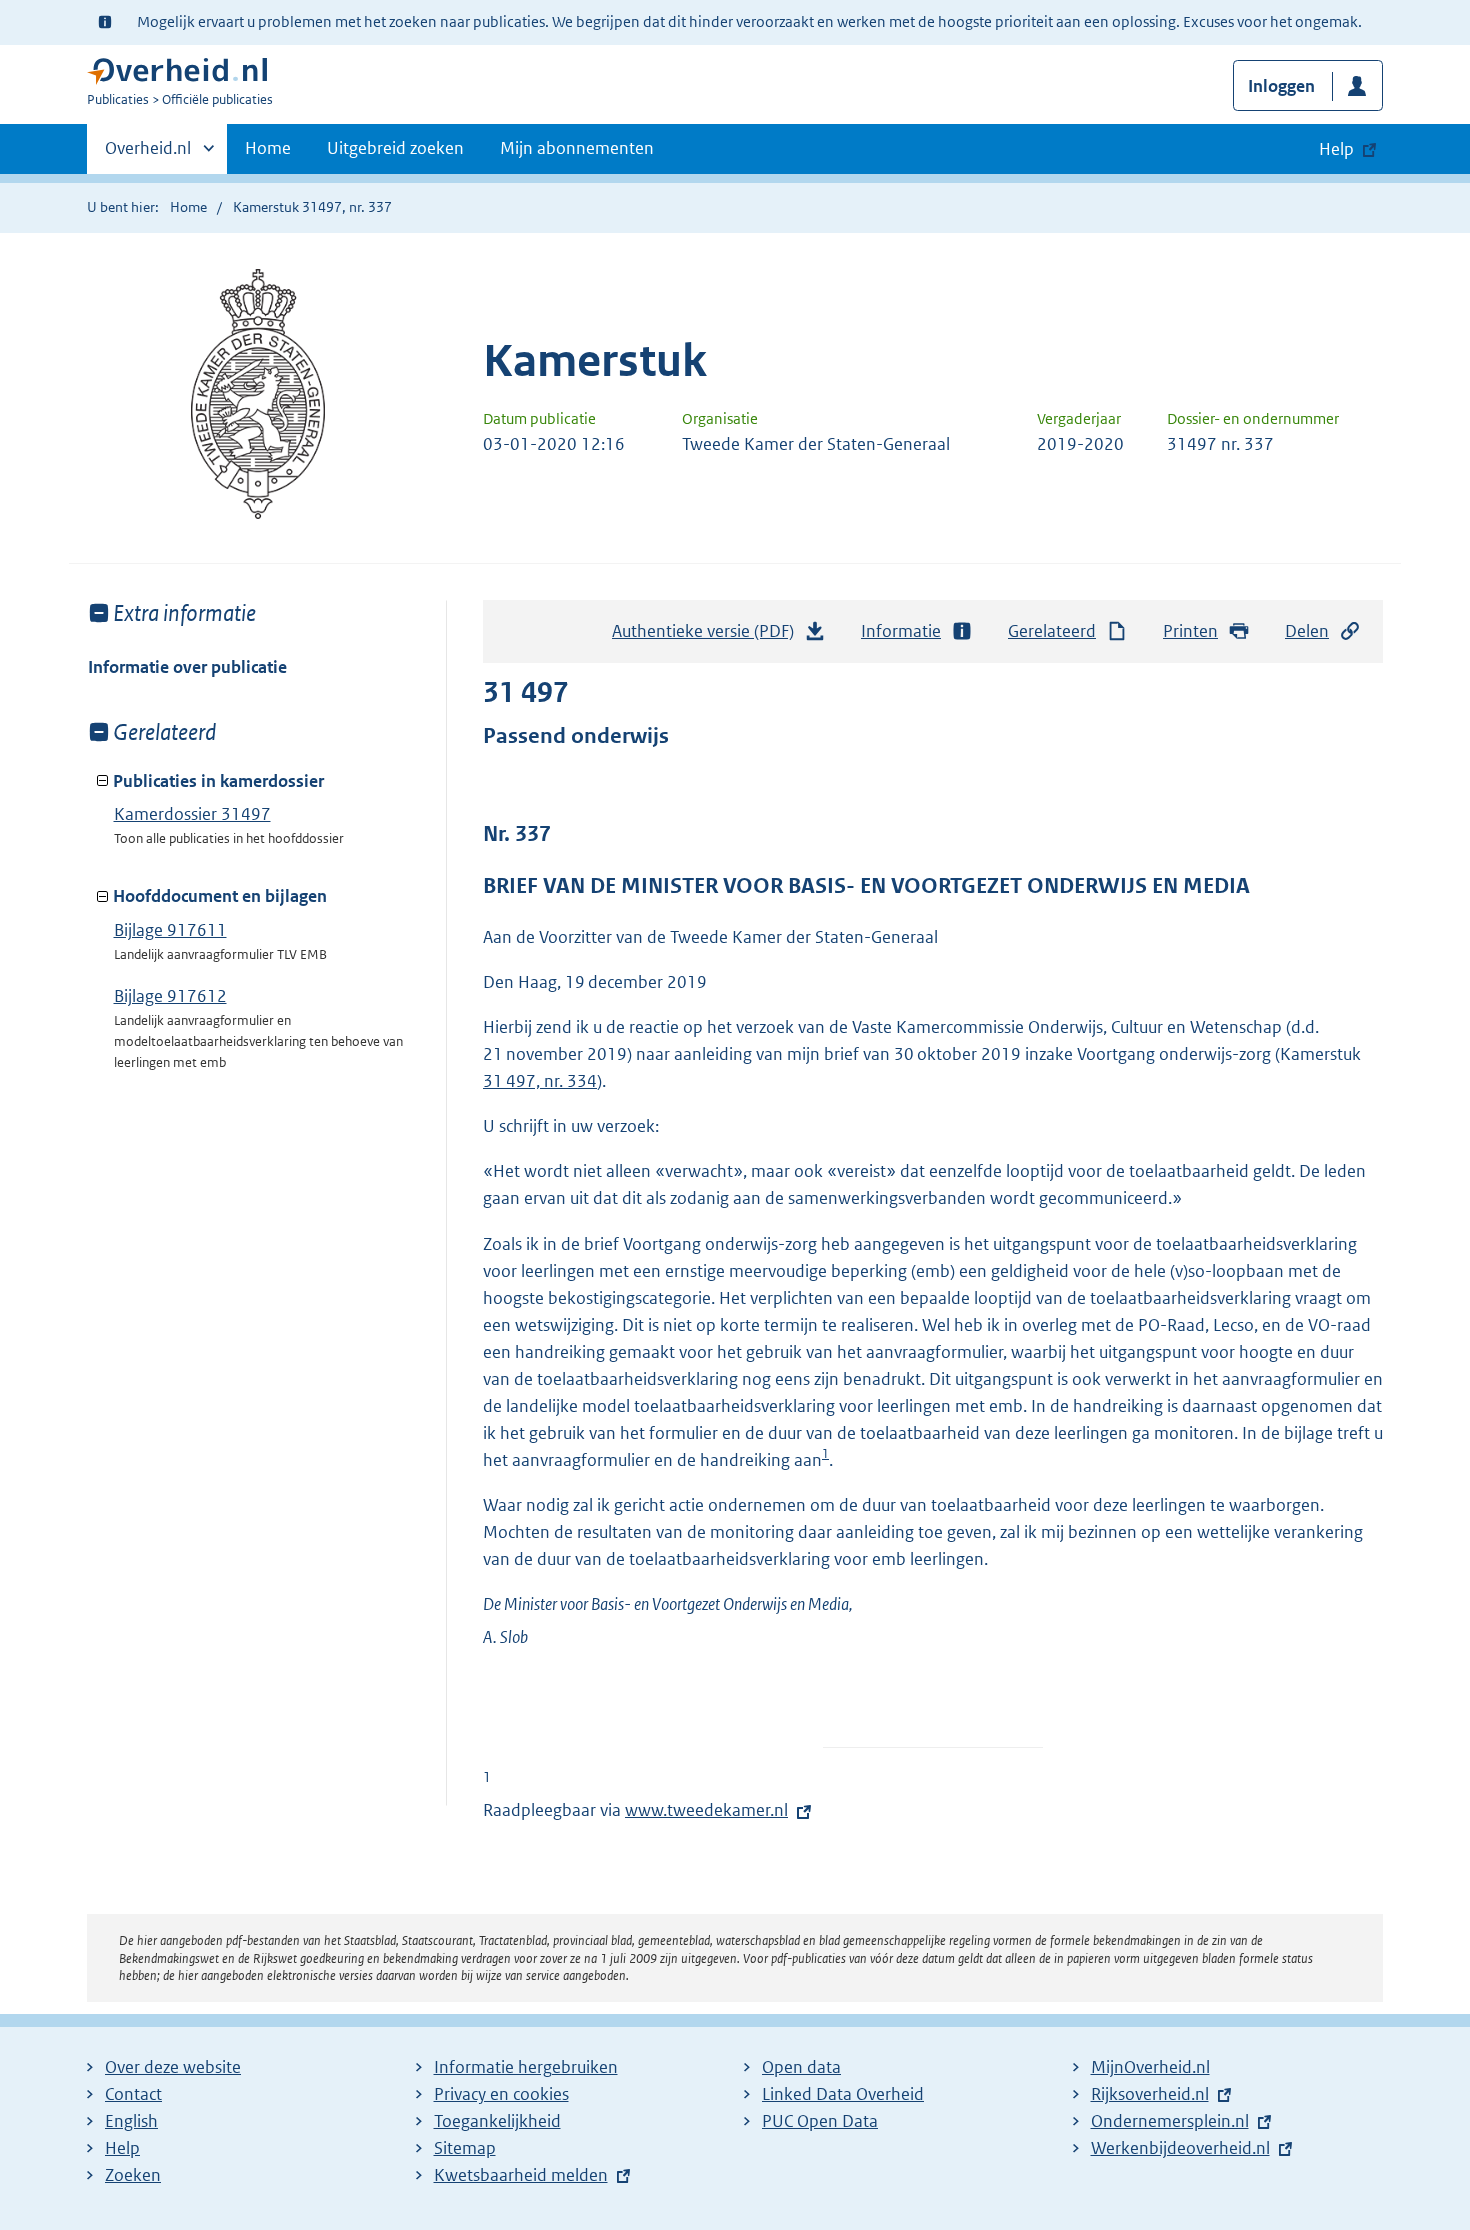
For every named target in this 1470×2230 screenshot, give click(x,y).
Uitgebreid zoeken (395, 148)
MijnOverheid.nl (1150, 2067)
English (131, 2121)
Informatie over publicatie (187, 667)
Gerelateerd (1052, 631)
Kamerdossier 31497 (192, 814)
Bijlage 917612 (170, 996)
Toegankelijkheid (497, 2121)
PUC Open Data (820, 2121)
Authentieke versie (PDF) (708, 637)
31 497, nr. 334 (540, 1081)
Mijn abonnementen (577, 148)
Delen (1307, 631)
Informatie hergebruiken (526, 2067)
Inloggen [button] (1281, 86)
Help (122, 2148)
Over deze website (173, 2067)
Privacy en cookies (501, 2094)
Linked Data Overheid (843, 2094)
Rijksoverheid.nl (1150, 2094)
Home (268, 148)
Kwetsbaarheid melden (521, 2175)
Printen (1190, 631)
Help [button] (1336, 149)
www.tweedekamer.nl (706, 1810)
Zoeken (133, 2175)
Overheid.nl (148, 155)
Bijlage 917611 (170, 930)
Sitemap (465, 2148)
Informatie (901, 631)
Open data (801, 2067)
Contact (133, 2094)
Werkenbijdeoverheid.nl (1180, 2148)
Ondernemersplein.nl (1170, 2121)
